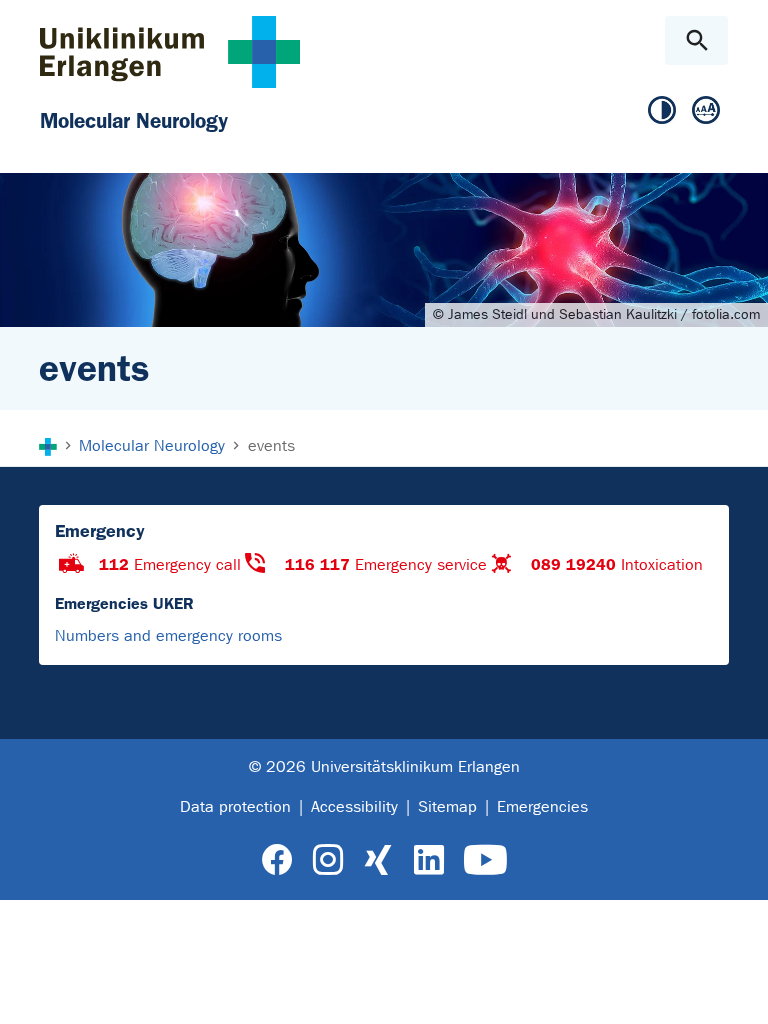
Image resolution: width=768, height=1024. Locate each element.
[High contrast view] (662, 111)
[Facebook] (277, 860)
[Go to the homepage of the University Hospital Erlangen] (170, 51)
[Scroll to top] (736, 991)
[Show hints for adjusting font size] (706, 111)
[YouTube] (485, 860)
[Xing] (378, 860)
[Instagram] (328, 860)
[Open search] (696, 40)
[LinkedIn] (428, 860)
